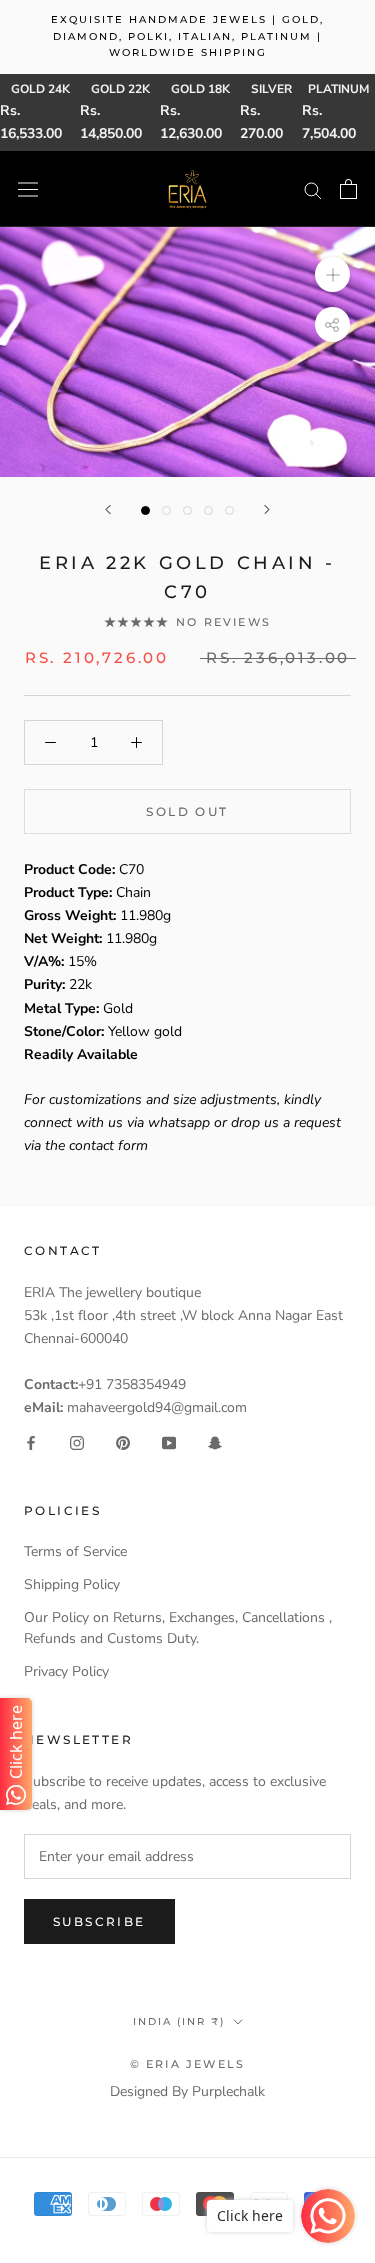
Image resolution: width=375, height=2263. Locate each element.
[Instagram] (77, 1441)
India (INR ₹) (179, 2021)
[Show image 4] (208, 510)
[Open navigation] (28, 189)
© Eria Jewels (188, 2064)
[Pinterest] (123, 1441)
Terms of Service (75, 1551)
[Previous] (108, 509)
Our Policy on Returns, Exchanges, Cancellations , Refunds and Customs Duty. (178, 1628)
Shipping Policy (72, 1584)
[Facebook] (31, 1441)
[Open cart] (348, 189)
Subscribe (99, 1921)
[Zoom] (332, 274)
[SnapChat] (215, 1441)
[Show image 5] (229, 510)
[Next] (267, 509)
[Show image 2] (166, 510)
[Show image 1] (145, 510)
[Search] (313, 189)
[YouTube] (169, 1441)
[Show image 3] (187, 510)
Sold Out (187, 811)
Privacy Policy (66, 1671)
